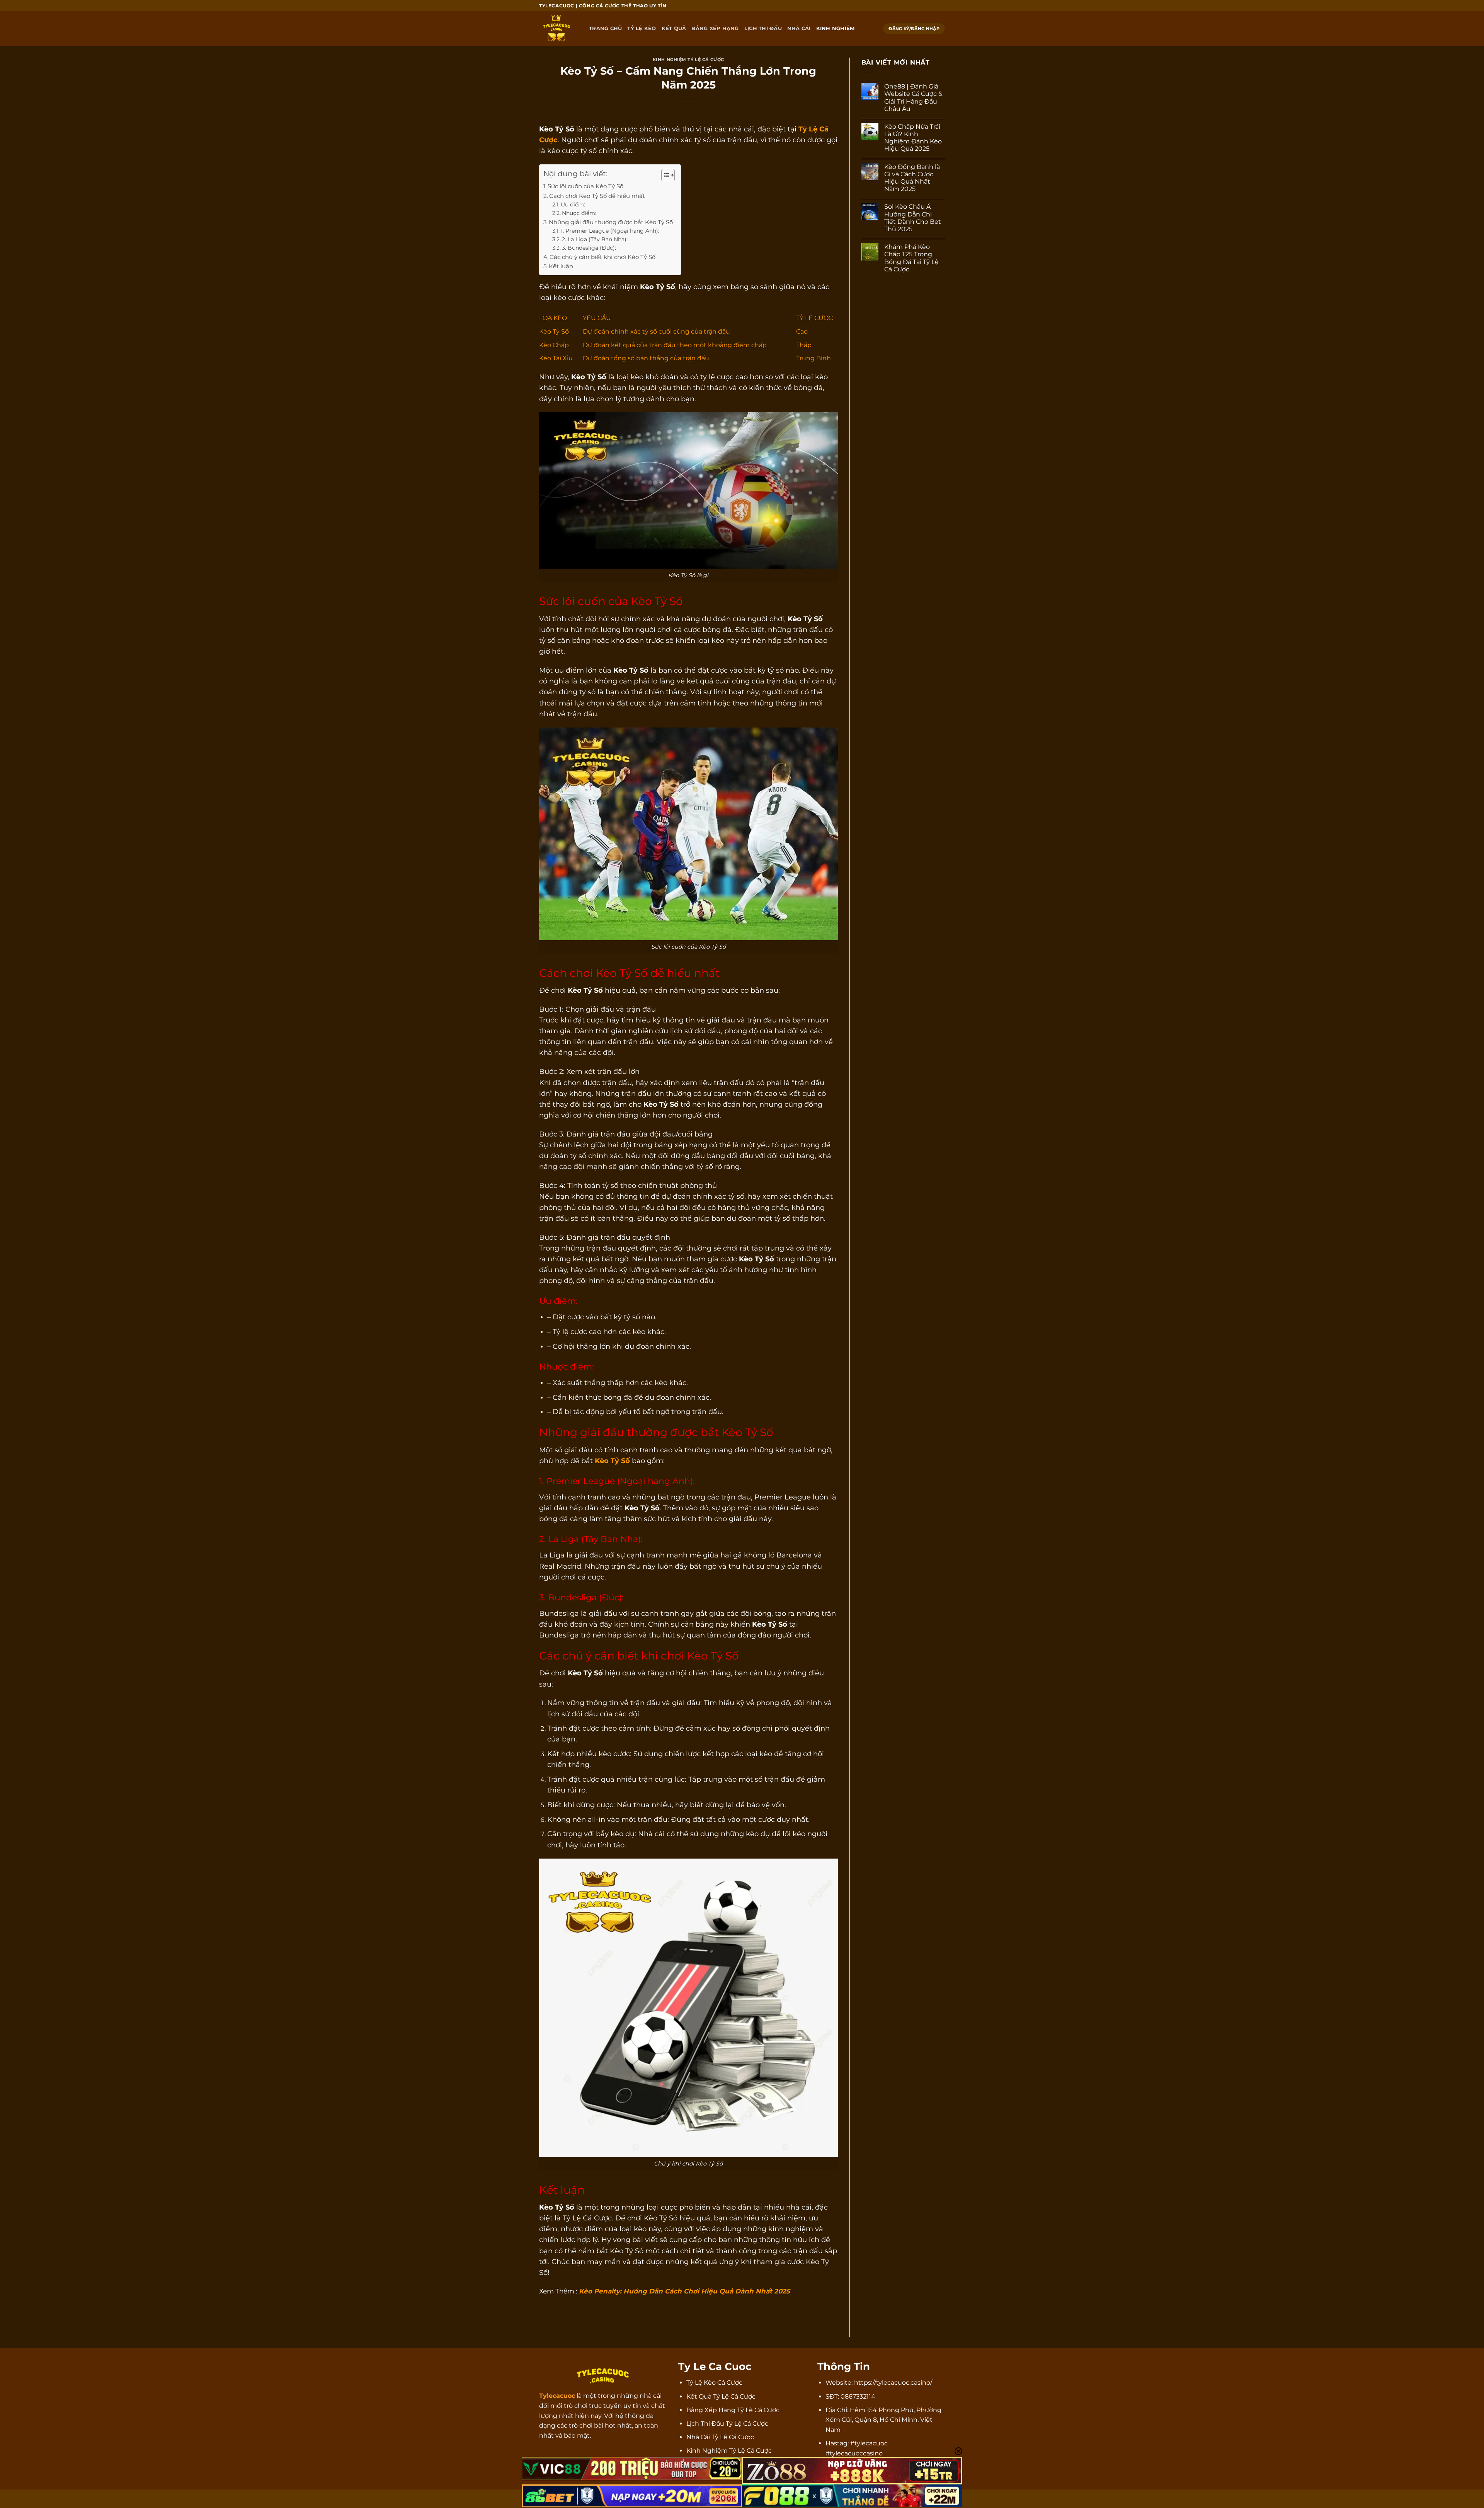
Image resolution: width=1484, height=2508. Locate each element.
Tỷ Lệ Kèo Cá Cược (714, 2383)
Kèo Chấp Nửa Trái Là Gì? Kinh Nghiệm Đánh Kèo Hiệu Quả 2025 (913, 138)
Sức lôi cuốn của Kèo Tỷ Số (585, 186)
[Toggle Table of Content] (664, 175)
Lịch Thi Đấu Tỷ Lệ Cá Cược (727, 2424)
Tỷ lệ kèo (642, 28)
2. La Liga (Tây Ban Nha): (595, 239)
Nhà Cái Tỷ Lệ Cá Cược (720, 2437)
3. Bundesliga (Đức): (589, 248)
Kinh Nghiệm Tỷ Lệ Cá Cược (688, 60)
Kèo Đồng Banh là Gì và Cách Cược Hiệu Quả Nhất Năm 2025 (912, 178)
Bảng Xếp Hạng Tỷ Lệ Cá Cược (733, 2410)
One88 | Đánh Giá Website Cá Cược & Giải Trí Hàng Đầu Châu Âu (913, 98)
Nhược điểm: (579, 213)
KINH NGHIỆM (836, 28)
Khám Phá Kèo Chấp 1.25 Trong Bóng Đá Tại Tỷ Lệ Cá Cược (911, 258)
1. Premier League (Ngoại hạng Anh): (610, 231)
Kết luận (561, 266)
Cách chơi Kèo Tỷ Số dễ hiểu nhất (597, 196)
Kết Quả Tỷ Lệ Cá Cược (721, 2396)
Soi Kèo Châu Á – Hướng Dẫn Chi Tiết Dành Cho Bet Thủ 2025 (913, 218)
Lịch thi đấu (763, 28)
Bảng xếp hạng (715, 28)
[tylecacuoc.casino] (558, 29)
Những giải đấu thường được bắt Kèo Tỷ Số (611, 222)
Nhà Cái (799, 28)
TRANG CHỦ (605, 28)
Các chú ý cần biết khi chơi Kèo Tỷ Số (602, 257)
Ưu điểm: (573, 204)
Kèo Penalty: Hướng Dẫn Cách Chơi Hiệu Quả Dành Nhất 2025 (684, 2291)
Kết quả (674, 28)
